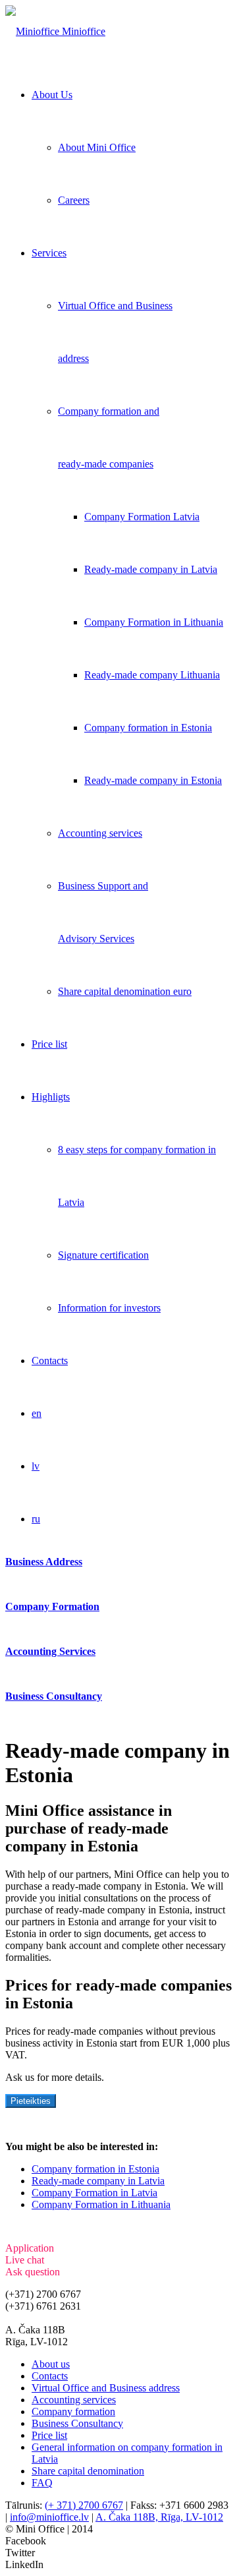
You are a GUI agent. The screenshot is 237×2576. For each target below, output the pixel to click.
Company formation (73, 2411)
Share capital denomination (88, 2471)
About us (51, 2364)
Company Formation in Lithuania (101, 2204)
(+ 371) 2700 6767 (84, 2505)
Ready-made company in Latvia (98, 2181)
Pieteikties (31, 2101)
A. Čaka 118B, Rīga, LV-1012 (159, 2517)
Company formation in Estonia (95, 2169)
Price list (49, 2435)
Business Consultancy (77, 2423)
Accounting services (74, 2400)
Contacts (50, 2376)
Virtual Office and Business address (106, 2388)
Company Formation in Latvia (94, 2193)
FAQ (42, 2483)
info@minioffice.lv (45, 2318)
